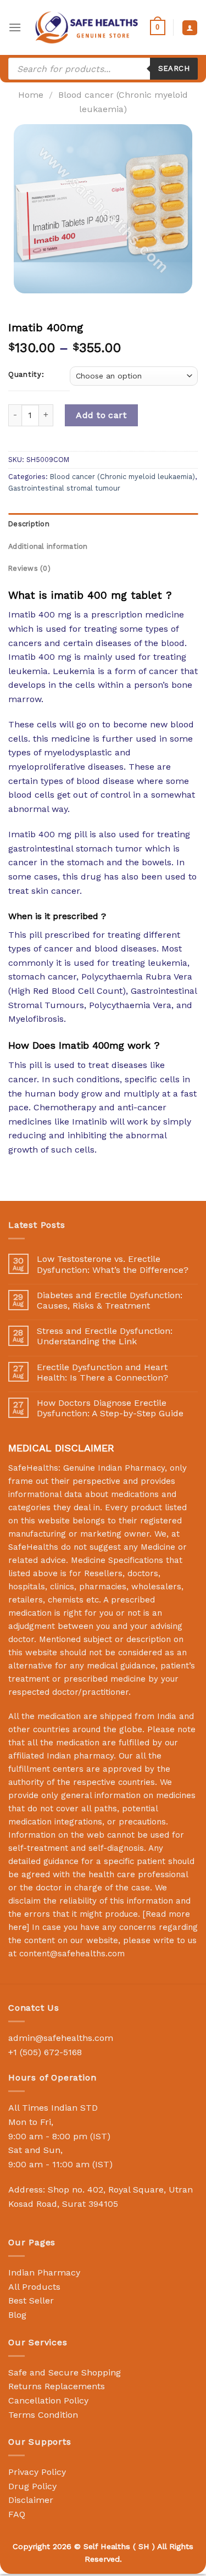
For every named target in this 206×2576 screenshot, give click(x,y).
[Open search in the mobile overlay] (103, 69)
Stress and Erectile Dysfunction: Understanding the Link (105, 1336)
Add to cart (101, 415)
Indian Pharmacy (44, 2272)
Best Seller (31, 2300)
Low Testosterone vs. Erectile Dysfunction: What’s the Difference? (113, 1264)
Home (31, 95)
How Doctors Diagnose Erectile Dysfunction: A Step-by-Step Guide (110, 1408)
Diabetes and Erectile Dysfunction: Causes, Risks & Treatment (110, 1300)
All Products (34, 2287)
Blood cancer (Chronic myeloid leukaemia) (123, 477)
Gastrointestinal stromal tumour (64, 488)
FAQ (17, 2514)
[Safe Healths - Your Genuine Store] (87, 27)
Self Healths (107, 2546)
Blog (17, 2315)
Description (29, 524)
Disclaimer (31, 2500)
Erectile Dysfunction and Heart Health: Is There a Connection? (102, 1372)
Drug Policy (32, 2486)
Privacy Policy (37, 2472)
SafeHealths (33, 1547)
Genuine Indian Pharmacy (114, 1468)
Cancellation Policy (48, 2400)
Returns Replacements (57, 2386)
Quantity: (26, 375)
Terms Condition (43, 2415)
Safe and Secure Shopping (65, 2372)
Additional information (48, 546)
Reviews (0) (29, 568)
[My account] (190, 28)
